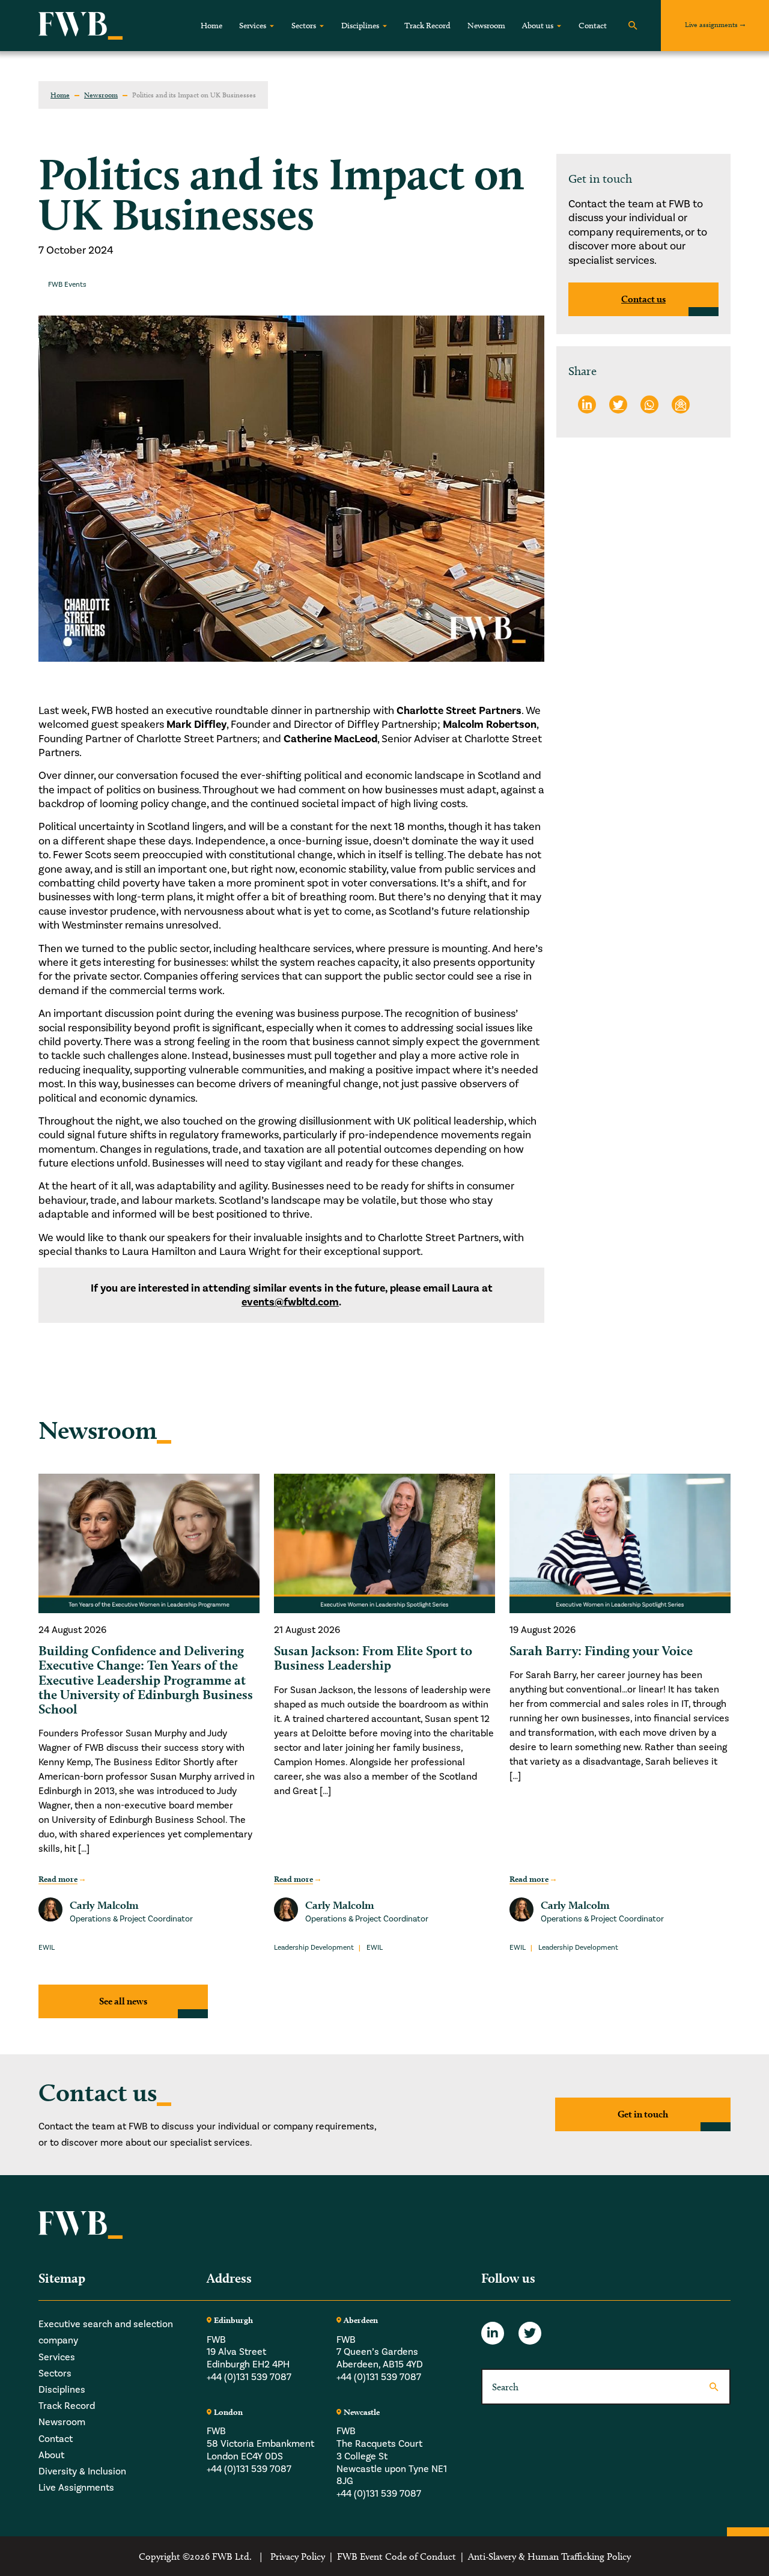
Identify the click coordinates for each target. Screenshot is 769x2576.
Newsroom (486, 26)
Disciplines (360, 26)
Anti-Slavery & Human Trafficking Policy (549, 2556)
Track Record (427, 26)
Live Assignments (76, 2487)
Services (253, 26)
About (51, 2455)
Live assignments (711, 24)
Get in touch (643, 2115)
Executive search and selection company (106, 2332)
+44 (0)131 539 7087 (249, 2377)
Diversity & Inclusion (82, 2471)
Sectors (304, 26)
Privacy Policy (298, 2556)
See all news (123, 2001)
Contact (593, 26)
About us (538, 26)
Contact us (643, 299)
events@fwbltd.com (290, 1302)
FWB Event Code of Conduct (397, 2556)
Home (211, 26)
